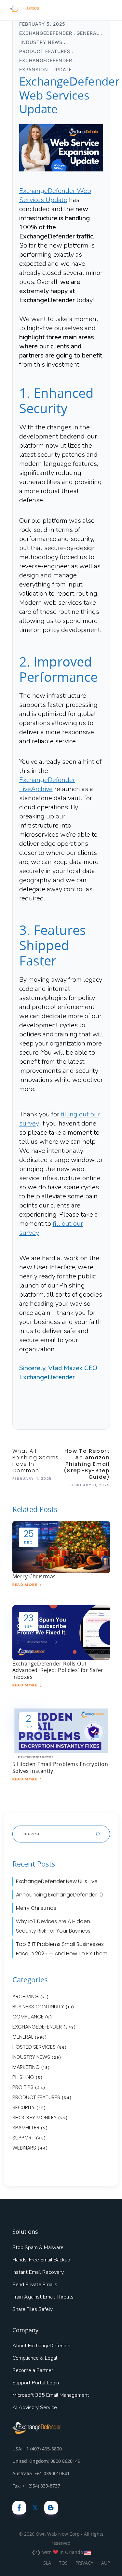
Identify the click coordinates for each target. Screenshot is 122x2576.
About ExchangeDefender (42, 2346)
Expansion (34, 69)
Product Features (45, 51)
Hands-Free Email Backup (41, 2260)
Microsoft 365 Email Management (51, 2395)
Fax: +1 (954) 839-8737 (36, 2486)
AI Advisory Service (35, 2407)
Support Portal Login (36, 2383)
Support (23, 2138)
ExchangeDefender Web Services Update (55, 195)
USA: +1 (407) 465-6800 (37, 2449)
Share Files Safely (33, 2309)
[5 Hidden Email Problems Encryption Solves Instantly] (61, 1733)
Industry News (41, 42)
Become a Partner (33, 2370)
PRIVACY (84, 2563)
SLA (47, 2563)
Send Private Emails (35, 2285)
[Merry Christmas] (61, 1547)
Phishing (23, 2077)
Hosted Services (34, 2047)
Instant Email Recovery (38, 2272)
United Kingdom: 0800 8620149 (46, 2461)
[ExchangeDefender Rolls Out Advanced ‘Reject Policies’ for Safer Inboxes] (61, 1632)
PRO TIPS (23, 2087)
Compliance (28, 2017)
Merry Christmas (34, 1576)
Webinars (24, 2148)
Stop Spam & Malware (38, 2247)
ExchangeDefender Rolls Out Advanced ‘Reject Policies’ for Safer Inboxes (58, 1670)
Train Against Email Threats (43, 2297)
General (88, 33)
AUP (106, 2563)
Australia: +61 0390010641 (41, 2473)
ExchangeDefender (46, 33)
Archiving (26, 1996)
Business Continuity (38, 2007)
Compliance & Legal (35, 2358)
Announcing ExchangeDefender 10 (59, 1895)
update (62, 69)
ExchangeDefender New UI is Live (57, 1881)
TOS (63, 2563)
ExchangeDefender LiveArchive (47, 784)
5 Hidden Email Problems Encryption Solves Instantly (60, 1767)
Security (24, 2107)
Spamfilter (26, 2128)
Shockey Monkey (34, 2117)
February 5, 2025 (43, 24)
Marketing (26, 2067)
